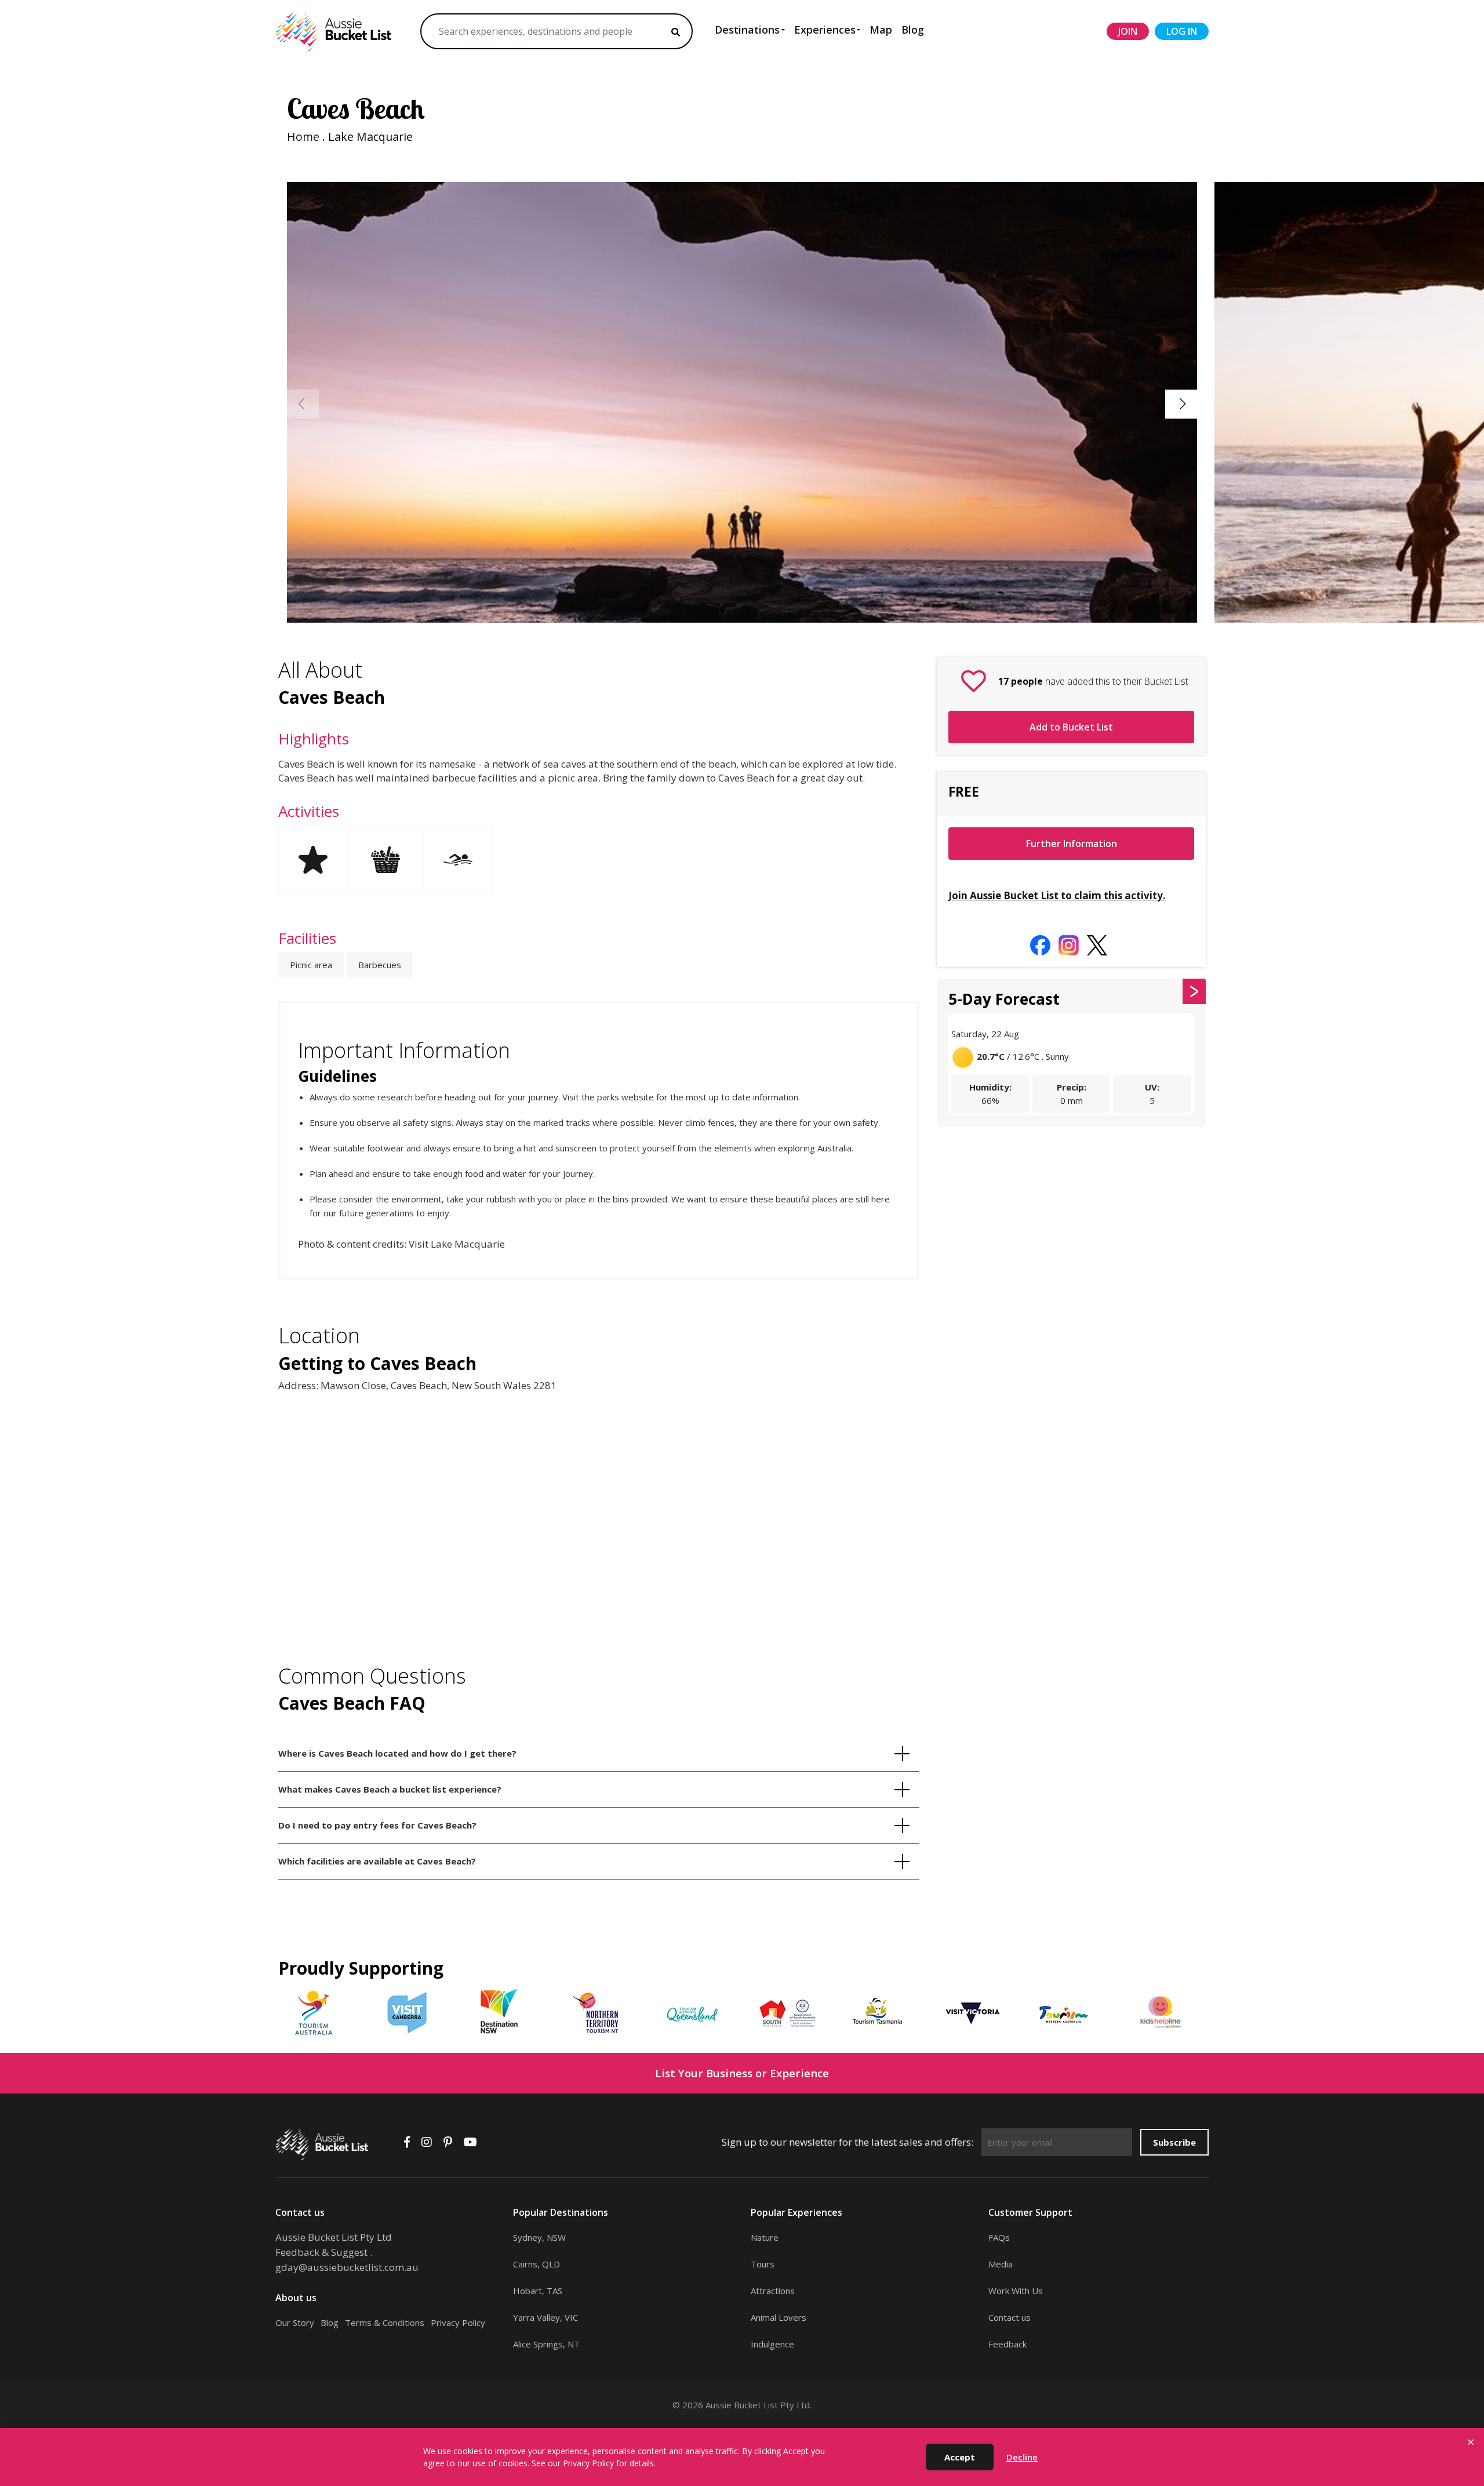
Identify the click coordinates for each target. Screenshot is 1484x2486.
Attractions (773, 2291)
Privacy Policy (458, 2323)
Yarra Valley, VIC (545, 2317)
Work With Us (1016, 2291)
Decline (1022, 2457)
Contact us (1010, 2317)
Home (303, 137)
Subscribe (1174, 2142)
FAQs (999, 2237)
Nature (765, 2237)
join (1128, 31)
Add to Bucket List (1071, 727)
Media (1001, 2264)
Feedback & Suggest (321, 2252)
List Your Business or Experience (742, 2073)
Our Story (295, 2323)
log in (1182, 31)
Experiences (825, 30)
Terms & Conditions (385, 2323)
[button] (1183, 404)
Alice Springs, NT (546, 2344)
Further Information (1072, 844)
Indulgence (772, 2344)
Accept (960, 2457)
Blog (913, 30)
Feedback (1007, 2344)
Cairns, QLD (537, 2264)
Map (881, 30)
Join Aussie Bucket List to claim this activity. (1057, 895)
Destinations (747, 30)
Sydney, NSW (539, 2237)
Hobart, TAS (538, 2291)
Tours (763, 2264)
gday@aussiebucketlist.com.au (347, 2267)
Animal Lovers (779, 2317)
